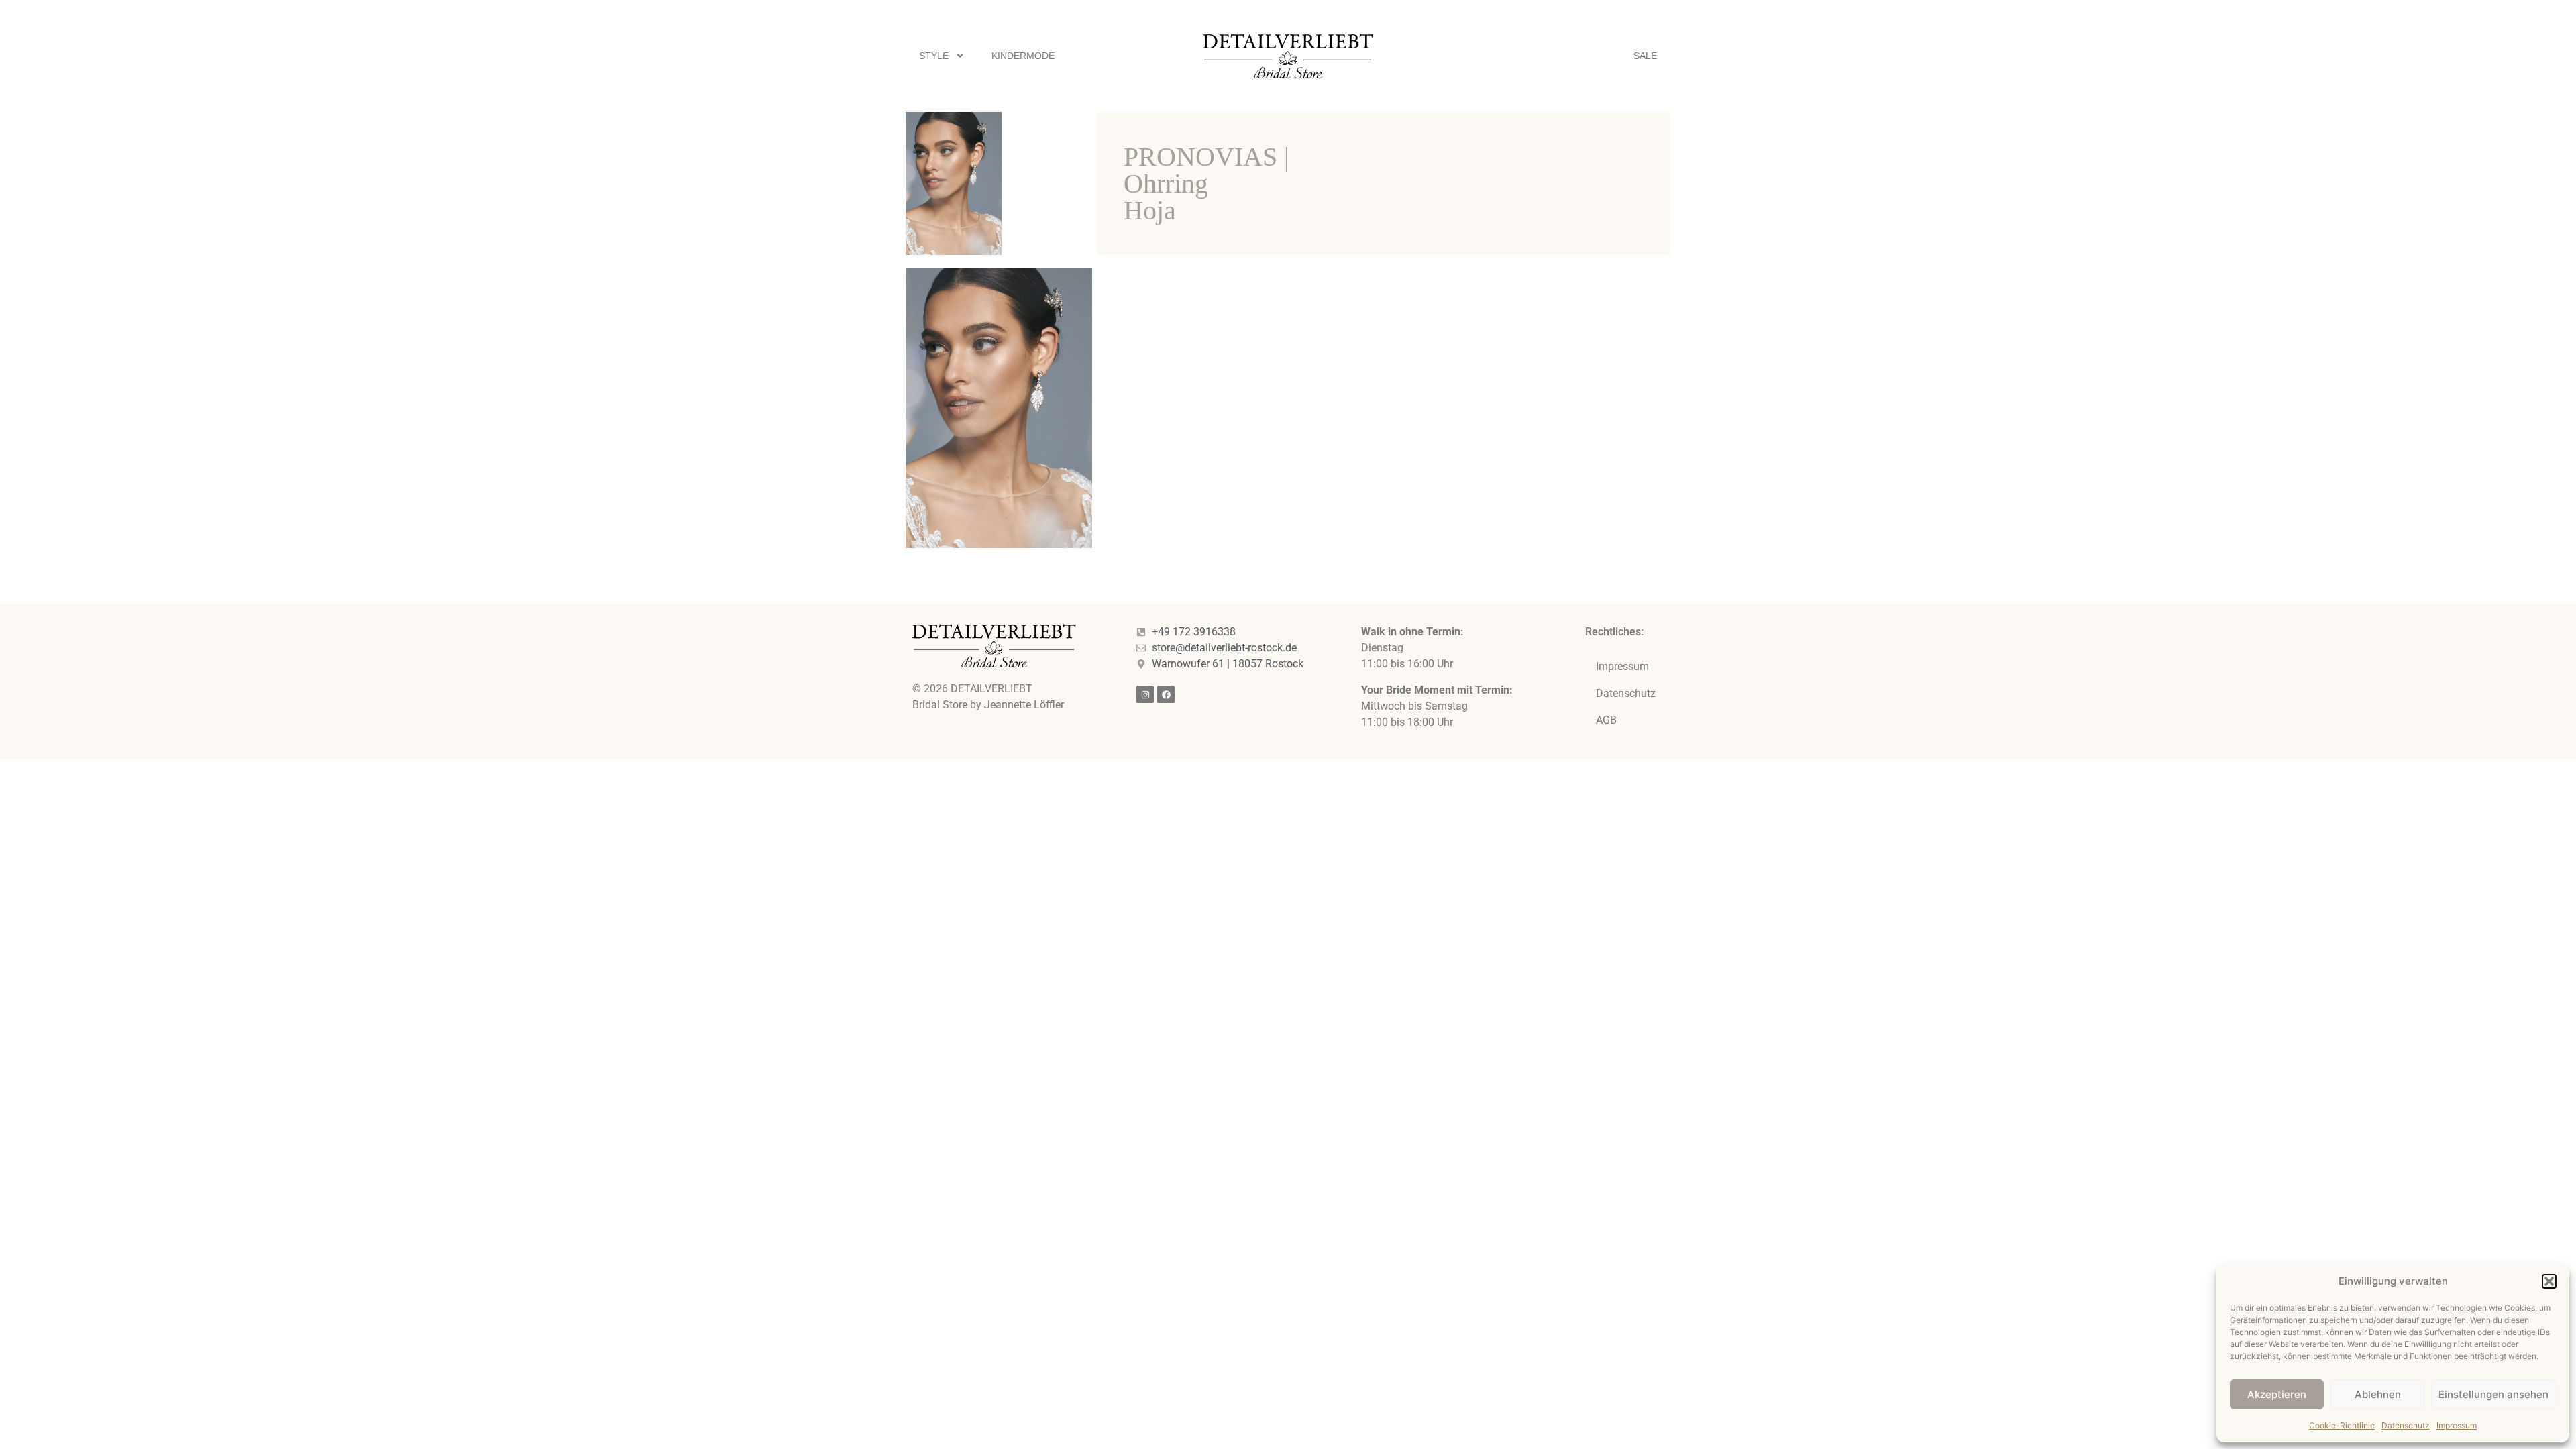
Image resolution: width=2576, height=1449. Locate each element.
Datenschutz (2406, 1425)
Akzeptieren (2277, 1394)
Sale (1645, 56)
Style (934, 56)
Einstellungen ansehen (2493, 1394)
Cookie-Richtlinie (2342, 1425)
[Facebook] (1166, 694)
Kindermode (1023, 56)
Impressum (2457, 1425)
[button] (2549, 1281)
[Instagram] (1145, 694)
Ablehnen (2378, 1394)
